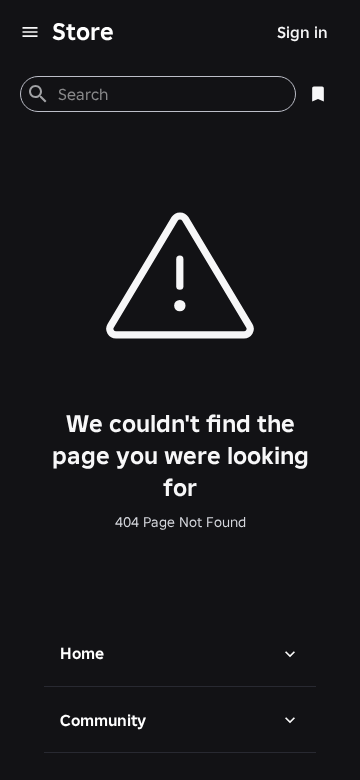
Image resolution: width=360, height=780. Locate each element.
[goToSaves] (318, 94)
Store (83, 31)
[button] (180, 653)
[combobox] (168, 94)
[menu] (30, 32)
